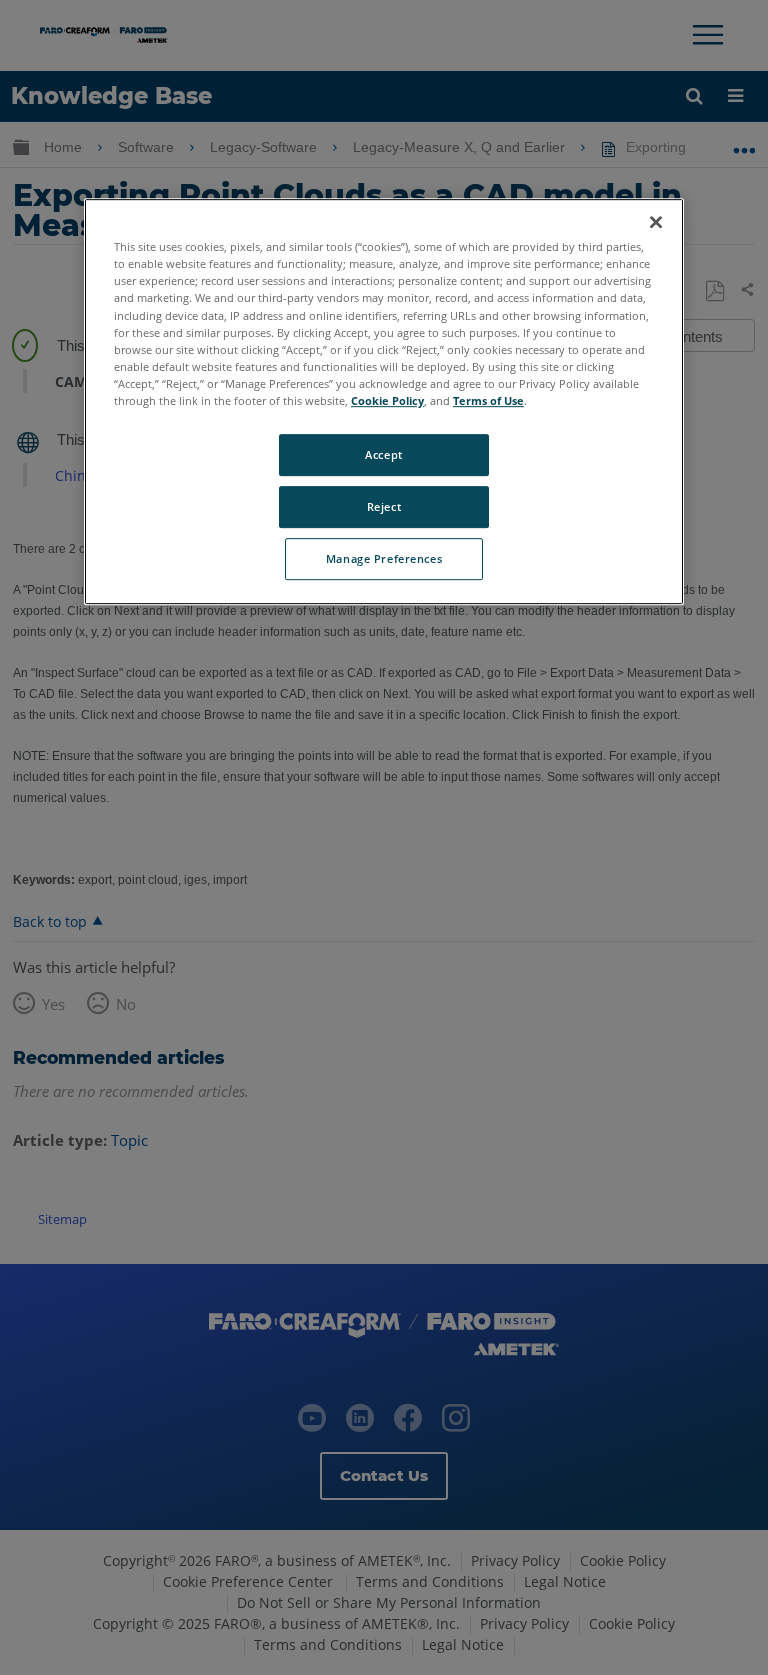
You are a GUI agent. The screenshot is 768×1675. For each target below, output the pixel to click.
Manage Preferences (384, 558)
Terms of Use (488, 400)
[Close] (656, 222)
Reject (384, 506)
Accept (383, 454)
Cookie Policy (387, 400)
